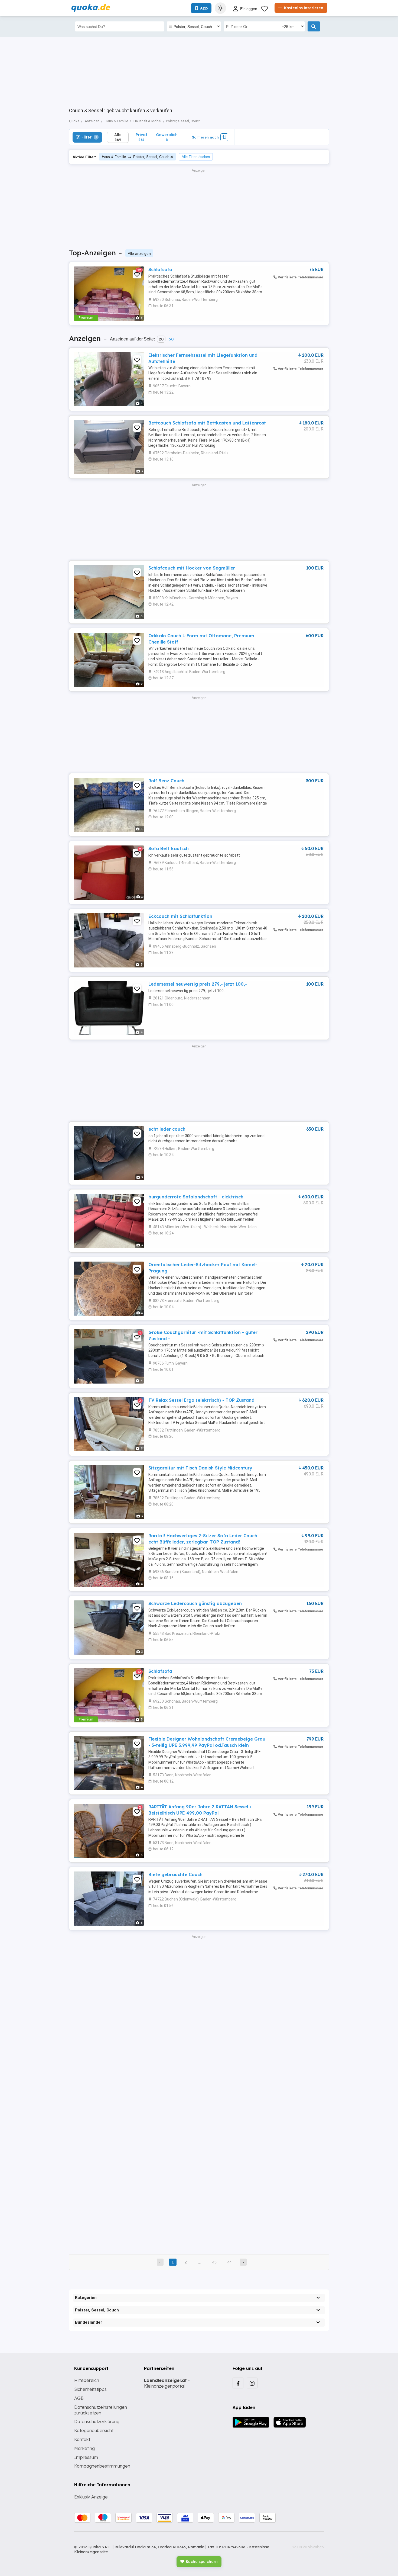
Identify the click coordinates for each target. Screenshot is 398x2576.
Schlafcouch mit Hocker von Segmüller (192, 568)
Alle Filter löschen (196, 157)
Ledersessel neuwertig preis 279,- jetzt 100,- (198, 984)
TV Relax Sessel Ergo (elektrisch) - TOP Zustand (201, 1400)
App (204, 8)
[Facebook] (238, 2383)
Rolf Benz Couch (166, 781)
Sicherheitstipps (90, 2389)
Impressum (86, 2457)
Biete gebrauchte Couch (175, 1874)
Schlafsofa (160, 269)
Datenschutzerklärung (97, 2421)
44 (230, 2262)
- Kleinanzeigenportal (167, 2383)
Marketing (84, 2448)
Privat (141, 137)
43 (214, 2262)
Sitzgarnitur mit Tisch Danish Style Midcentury (200, 1468)
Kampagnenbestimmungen (102, 2466)
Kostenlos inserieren (303, 8)
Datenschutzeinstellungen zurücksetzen (101, 2410)
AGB (79, 2398)
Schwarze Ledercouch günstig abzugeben (195, 1603)
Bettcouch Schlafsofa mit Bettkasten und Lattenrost (207, 423)
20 (161, 339)
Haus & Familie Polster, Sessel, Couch (136, 157)
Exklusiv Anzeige (91, 2497)
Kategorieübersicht (94, 2430)
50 (171, 339)
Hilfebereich (87, 2380)
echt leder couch (167, 1129)
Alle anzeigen (139, 253)
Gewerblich (167, 137)
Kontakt (82, 2439)
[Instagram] (252, 2383)
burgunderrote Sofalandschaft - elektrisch (196, 1197)
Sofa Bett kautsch (169, 848)
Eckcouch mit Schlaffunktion (180, 916)
